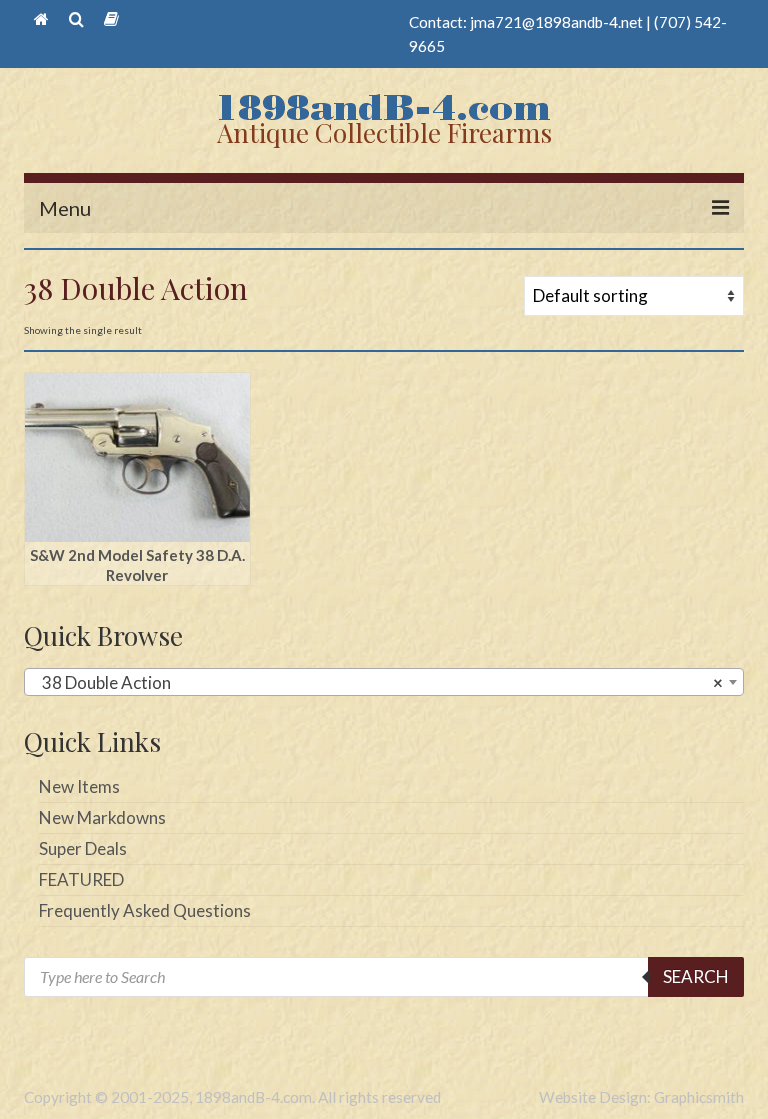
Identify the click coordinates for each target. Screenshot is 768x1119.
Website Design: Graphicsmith (641, 1097)
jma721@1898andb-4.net (556, 22)
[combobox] (384, 682)
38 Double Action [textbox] (378, 682)
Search (696, 976)
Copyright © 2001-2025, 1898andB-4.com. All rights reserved (232, 1097)
